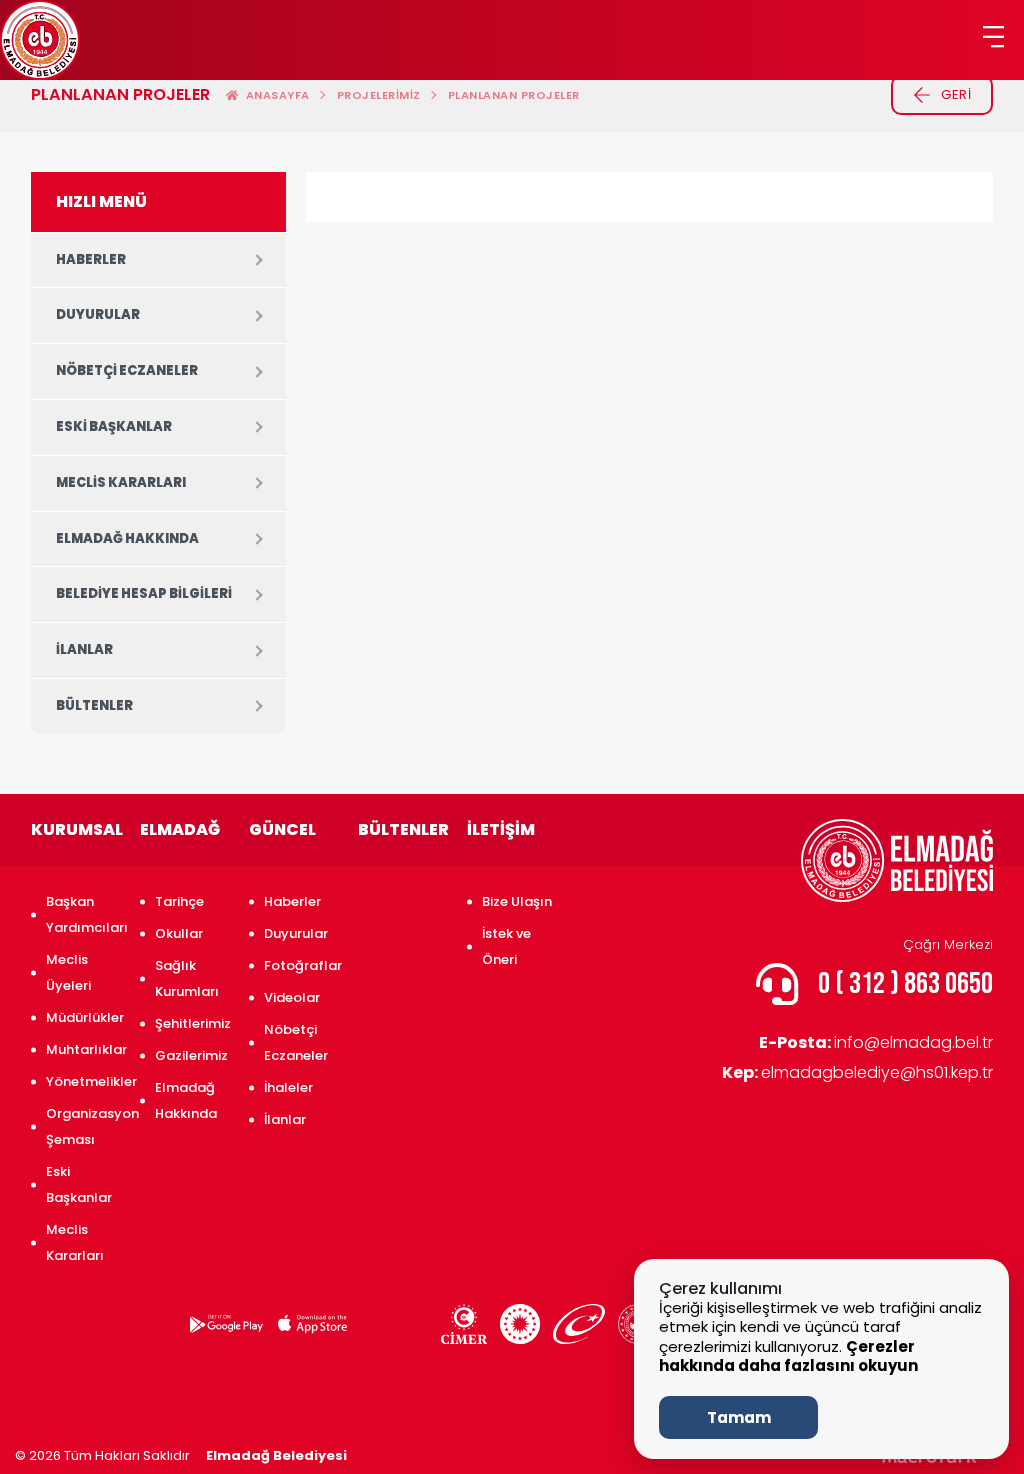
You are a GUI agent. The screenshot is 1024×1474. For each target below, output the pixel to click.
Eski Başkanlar (114, 426)
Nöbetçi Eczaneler (127, 370)
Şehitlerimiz (192, 1023)
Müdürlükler (83, 1017)
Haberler (91, 259)
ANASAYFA (274, 95)
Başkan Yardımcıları (83, 914)
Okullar (179, 933)
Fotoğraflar (301, 965)
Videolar (292, 997)
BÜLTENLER (94, 705)
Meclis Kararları (121, 482)
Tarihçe (179, 901)
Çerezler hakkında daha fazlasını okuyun (788, 1356)
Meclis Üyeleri (68, 972)
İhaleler (288, 1087)
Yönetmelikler (83, 1081)
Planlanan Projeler (514, 95)
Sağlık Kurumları (187, 978)
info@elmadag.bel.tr (876, 1042)
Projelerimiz (379, 95)
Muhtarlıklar (83, 1049)
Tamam (739, 1417)
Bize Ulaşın (517, 901)
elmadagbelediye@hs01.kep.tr (857, 1072)
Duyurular (98, 314)
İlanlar (84, 649)
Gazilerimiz (191, 1055)
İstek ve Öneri (506, 946)
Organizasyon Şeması (83, 1126)
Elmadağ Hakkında (127, 538)
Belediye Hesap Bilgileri (144, 593)
